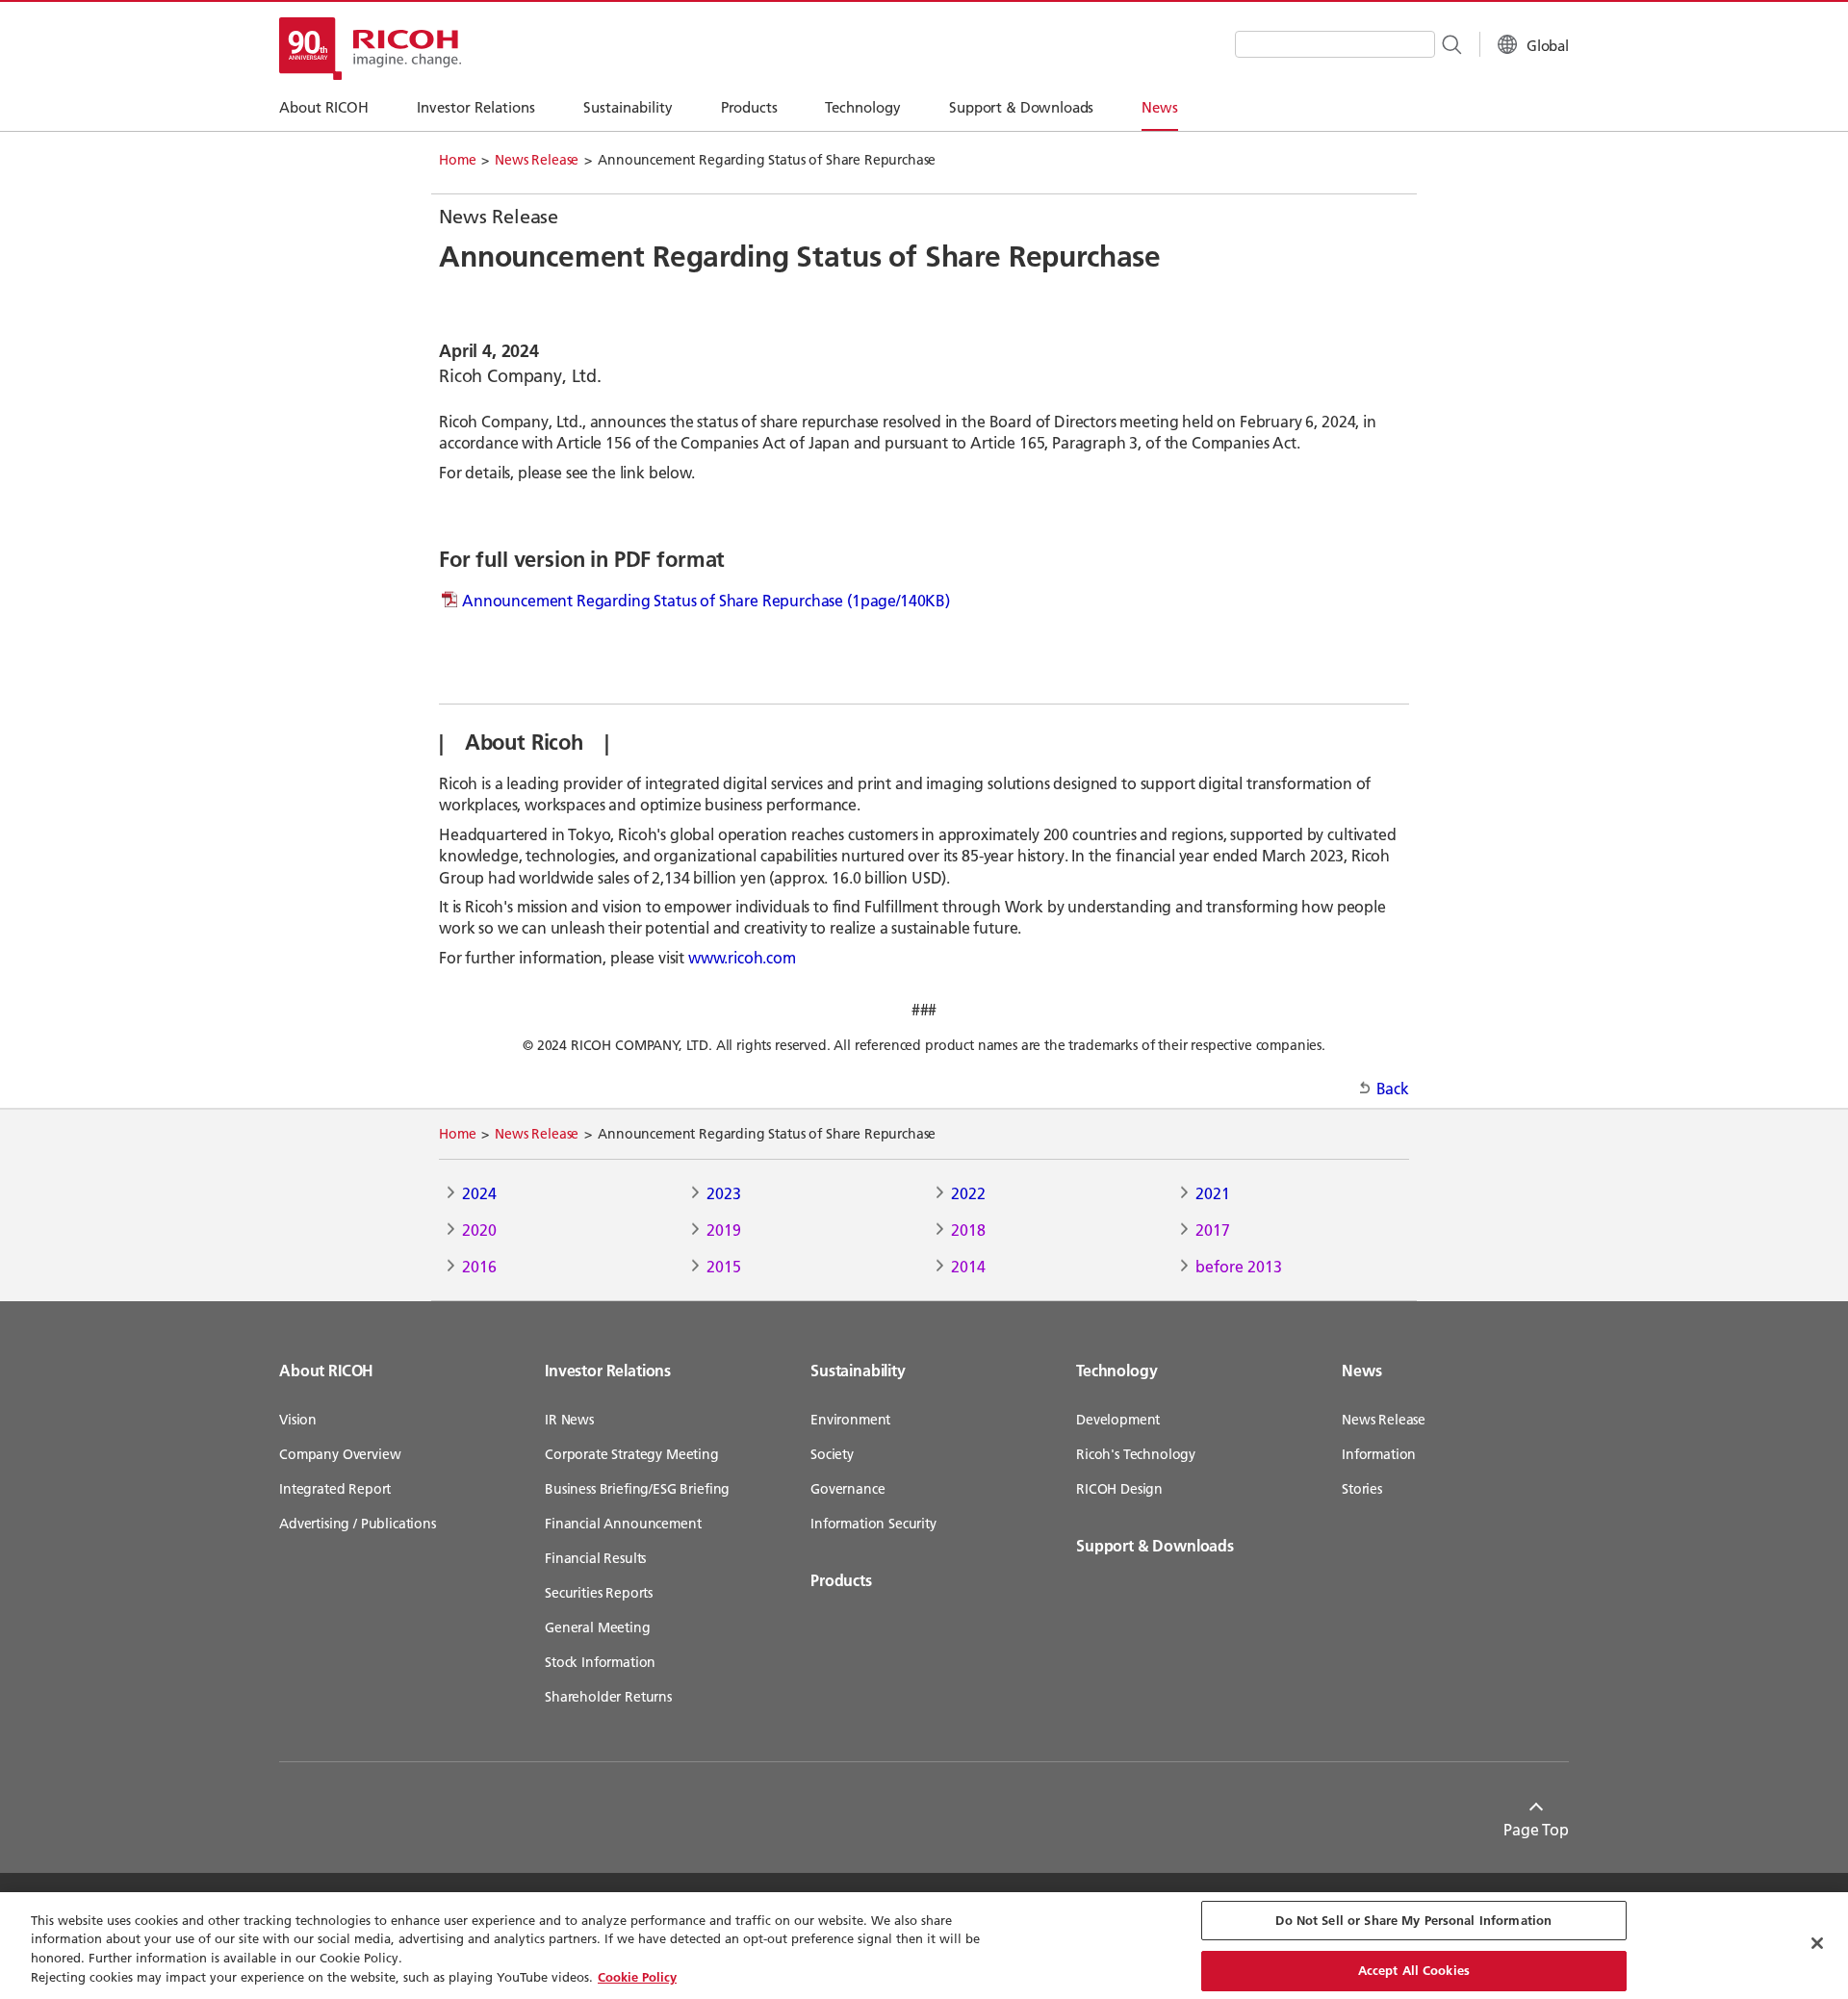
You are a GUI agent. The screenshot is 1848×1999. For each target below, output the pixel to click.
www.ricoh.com (742, 957)
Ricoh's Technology (1136, 1454)
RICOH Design (1119, 1489)
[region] (924, 1946)
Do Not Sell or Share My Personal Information (1413, 1920)
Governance (847, 1489)
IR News (569, 1420)
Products (841, 1580)
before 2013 (1239, 1266)
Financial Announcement (623, 1524)
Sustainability (858, 1370)
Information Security (873, 1524)
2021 (1213, 1193)
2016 (479, 1266)
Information (1379, 1454)
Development (1118, 1420)
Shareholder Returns (608, 1697)
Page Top (1536, 1829)
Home (457, 160)
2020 (479, 1230)
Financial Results (595, 1558)
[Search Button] (1450, 43)
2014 (968, 1266)
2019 (724, 1230)
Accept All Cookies (1414, 1969)
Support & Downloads (1155, 1545)
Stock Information (600, 1662)
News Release (537, 160)
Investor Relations (608, 1370)
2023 (724, 1193)
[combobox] (1335, 44)
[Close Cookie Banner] (1817, 1943)
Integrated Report (335, 1489)
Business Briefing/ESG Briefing (637, 1489)
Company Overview (340, 1454)
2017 (1213, 1230)
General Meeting (598, 1627)
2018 (968, 1230)
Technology (1116, 1370)
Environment (850, 1420)
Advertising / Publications (358, 1524)
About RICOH (326, 1370)
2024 (479, 1193)
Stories (1362, 1489)
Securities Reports (599, 1593)
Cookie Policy (637, 1976)
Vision (298, 1420)
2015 (724, 1266)
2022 (968, 1193)
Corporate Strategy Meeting (632, 1454)
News (1361, 1370)
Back (1393, 1088)
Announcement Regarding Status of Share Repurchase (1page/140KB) (706, 600)
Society (832, 1454)
